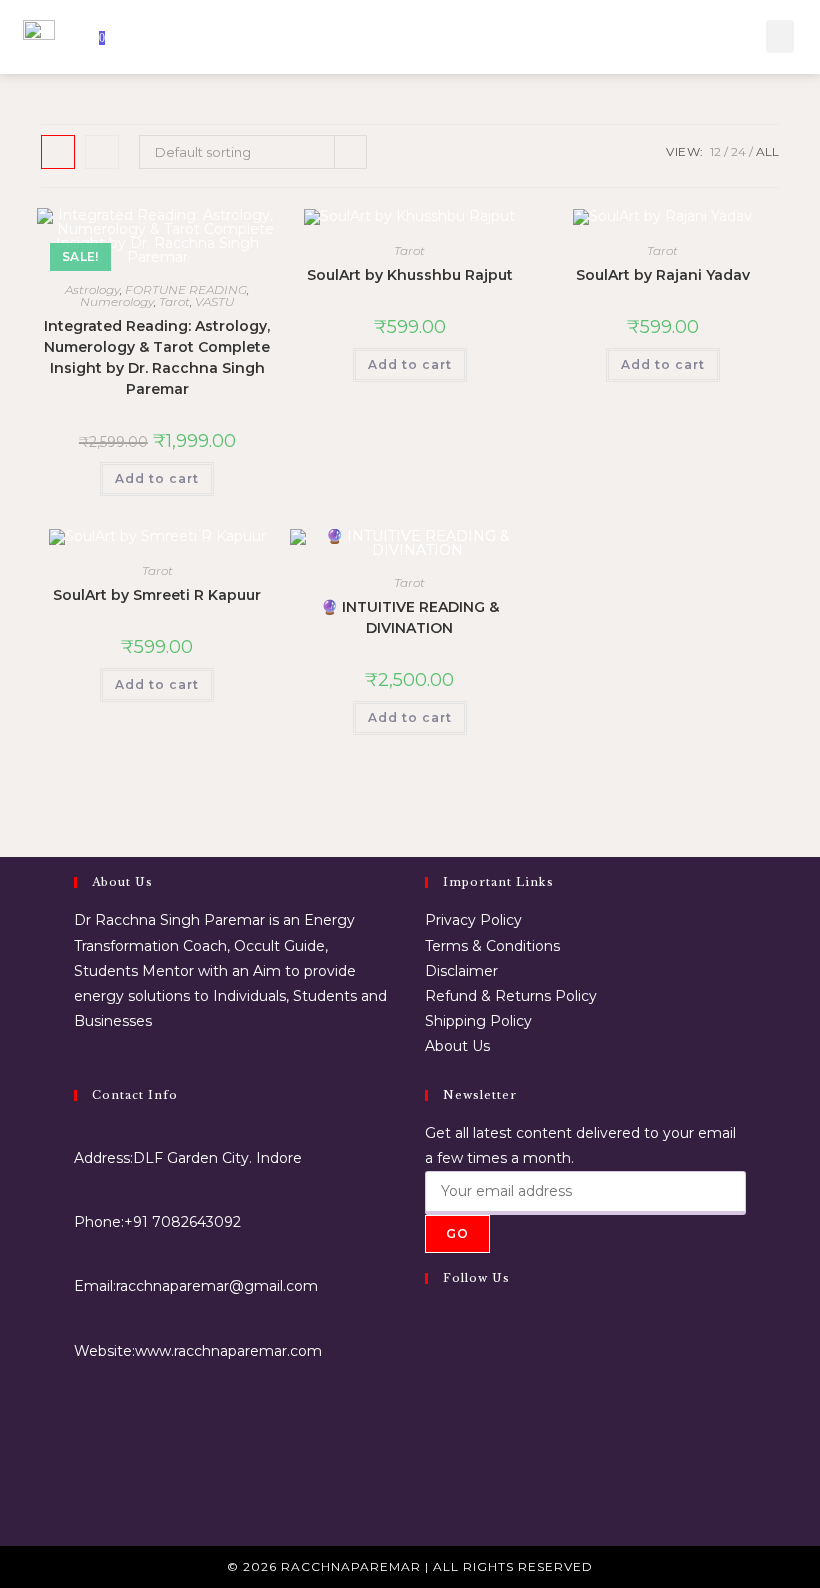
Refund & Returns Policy (511, 996)
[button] (780, 36)
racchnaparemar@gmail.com (217, 1286)
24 (738, 151)
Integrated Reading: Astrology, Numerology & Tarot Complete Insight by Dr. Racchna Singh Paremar (157, 357)
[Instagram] (430, 1376)
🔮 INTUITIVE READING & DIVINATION (410, 617)
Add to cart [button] (157, 478)
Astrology (92, 289)
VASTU (214, 301)
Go (457, 1233)
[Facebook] (430, 1328)
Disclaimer (461, 971)
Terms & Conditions (492, 946)
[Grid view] (58, 152)
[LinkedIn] (430, 1424)
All (767, 151)
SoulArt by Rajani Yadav (663, 275)
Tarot (174, 301)
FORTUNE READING (186, 289)
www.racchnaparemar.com (228, 1351)
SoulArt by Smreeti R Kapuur (157, 595)
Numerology (117, 301)
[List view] (102, 152)
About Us (457, 1046)
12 (715, 151)
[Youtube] (430, 1472)
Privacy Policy (473, 920)
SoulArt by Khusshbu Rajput (410, 275)
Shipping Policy (478, 1021)
